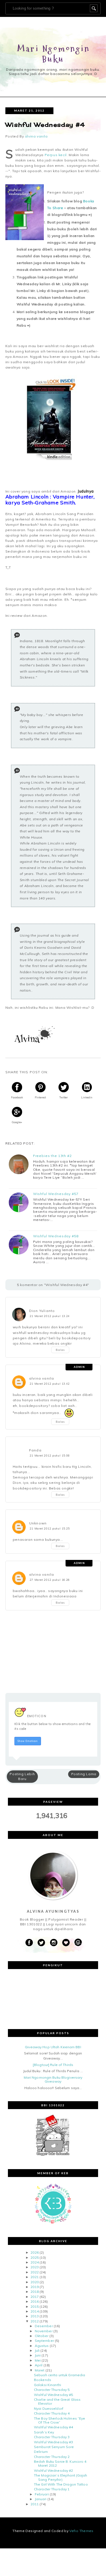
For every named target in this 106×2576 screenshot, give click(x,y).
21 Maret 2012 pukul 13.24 (50, 1316)
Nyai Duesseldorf (49, 2408)
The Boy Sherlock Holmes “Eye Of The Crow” (60, 2420)
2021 (34, 2277)
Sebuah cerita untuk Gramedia (60, 2375)
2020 (34, 2282)
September (44, 2341)
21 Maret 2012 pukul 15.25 (50, 1528)
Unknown (38, 1523)
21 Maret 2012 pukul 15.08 (50, 1455)
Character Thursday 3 (52, 2437)
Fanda (35, 1450)
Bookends (43, 2380)
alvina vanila (42, 1378)
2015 (34, 2306)
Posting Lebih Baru (22, 1776)
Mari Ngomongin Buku (54, 54)
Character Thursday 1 (52, 2489)
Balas (60, 1350)
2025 (34, 2257)
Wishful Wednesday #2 (53, 2470)
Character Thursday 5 (52, 2390)
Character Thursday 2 (52, 2457)
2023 (34, 2267)
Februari (42, 2494)
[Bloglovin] (66, 1943)
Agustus (42, 2346)
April (39, 2365)
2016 (34, 2301)
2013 (34, 2316)
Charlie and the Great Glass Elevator (57, 2401)
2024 (34, 2262)
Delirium (41, 2452)
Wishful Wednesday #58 (56, 1236)
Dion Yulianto (42, 1311)
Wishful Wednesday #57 (56, 1194)
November (44, 2331)
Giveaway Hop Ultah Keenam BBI (53, 2047)
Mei (38, 2360)
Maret (40, 2370)
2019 (34, 2287)
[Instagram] (54, 1943)
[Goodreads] (78, 1943)
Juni (38, 2355)
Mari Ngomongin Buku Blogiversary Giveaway (53, 2079)
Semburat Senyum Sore (54, 2447)
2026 (34, 2252)
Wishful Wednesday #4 (53, 2427)
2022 (34, 2272)
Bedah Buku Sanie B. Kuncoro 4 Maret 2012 (60, 2463)
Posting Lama (84, 1774)
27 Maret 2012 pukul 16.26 (50, 1580)
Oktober (42, 2336)
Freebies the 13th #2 (52, 1156)
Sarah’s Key (44, 2432)
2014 (34, 2311)
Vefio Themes (81, 2531)
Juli (37, 2350)
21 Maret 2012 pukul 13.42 (50, 1384)
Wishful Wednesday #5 (53, 2395)
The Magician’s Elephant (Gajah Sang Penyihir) (61, 2477)
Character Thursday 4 (52, 2413)
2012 (34, 2321)
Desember (44, 2326)
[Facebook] (29, 1943)
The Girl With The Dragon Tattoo (61, 2484)
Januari (41, 2499)
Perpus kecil (56, 155)
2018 (34, 2292)
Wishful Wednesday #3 (53, 2442)
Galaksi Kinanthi (47, 2385)
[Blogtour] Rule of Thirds (53, 2065)
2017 (34, 2297)
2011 (34, 2504)
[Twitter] (41, 1943)
